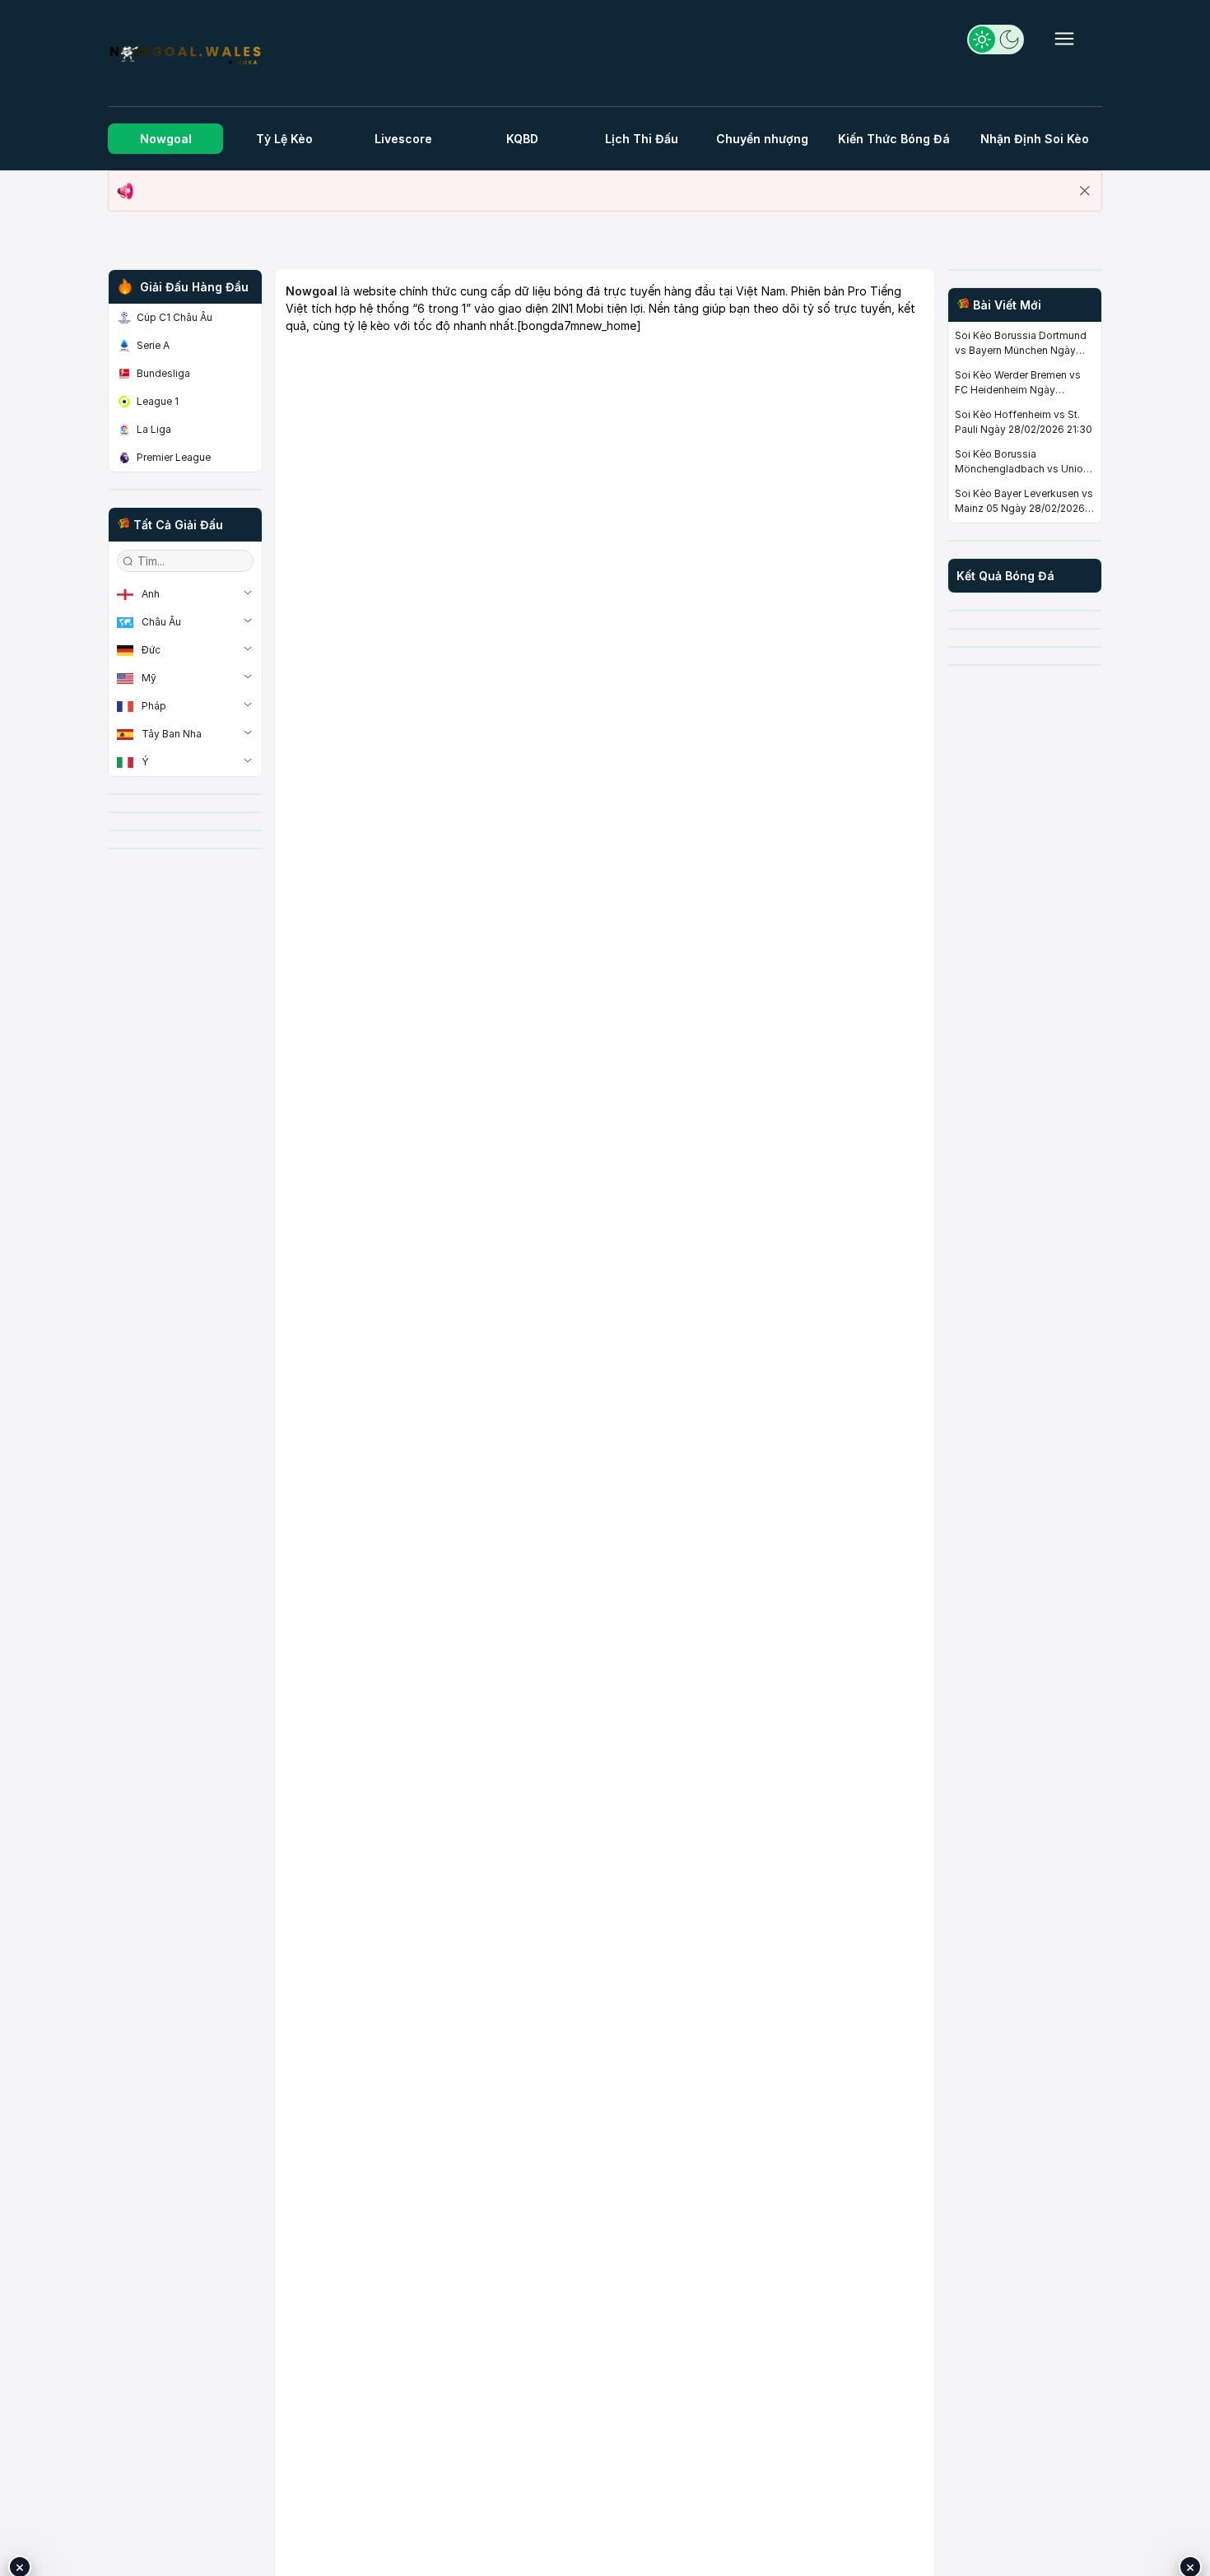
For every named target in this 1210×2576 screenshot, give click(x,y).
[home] (185, 56)
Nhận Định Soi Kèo (1035, 139)
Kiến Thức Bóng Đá (894, 139)
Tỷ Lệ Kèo (284, 139)
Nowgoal (166, 139)
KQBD (522, 139)
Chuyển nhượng (762, 139)
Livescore (403, 139)
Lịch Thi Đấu (642, 139)
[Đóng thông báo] (1085, 191)
